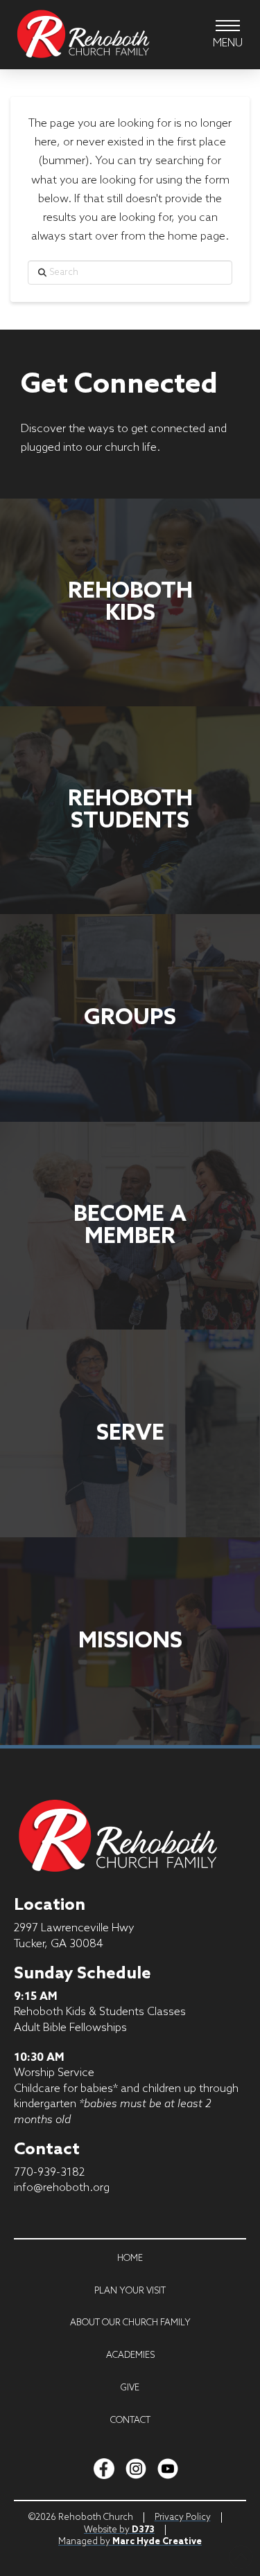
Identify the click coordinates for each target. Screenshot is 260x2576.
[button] (228, 35)
